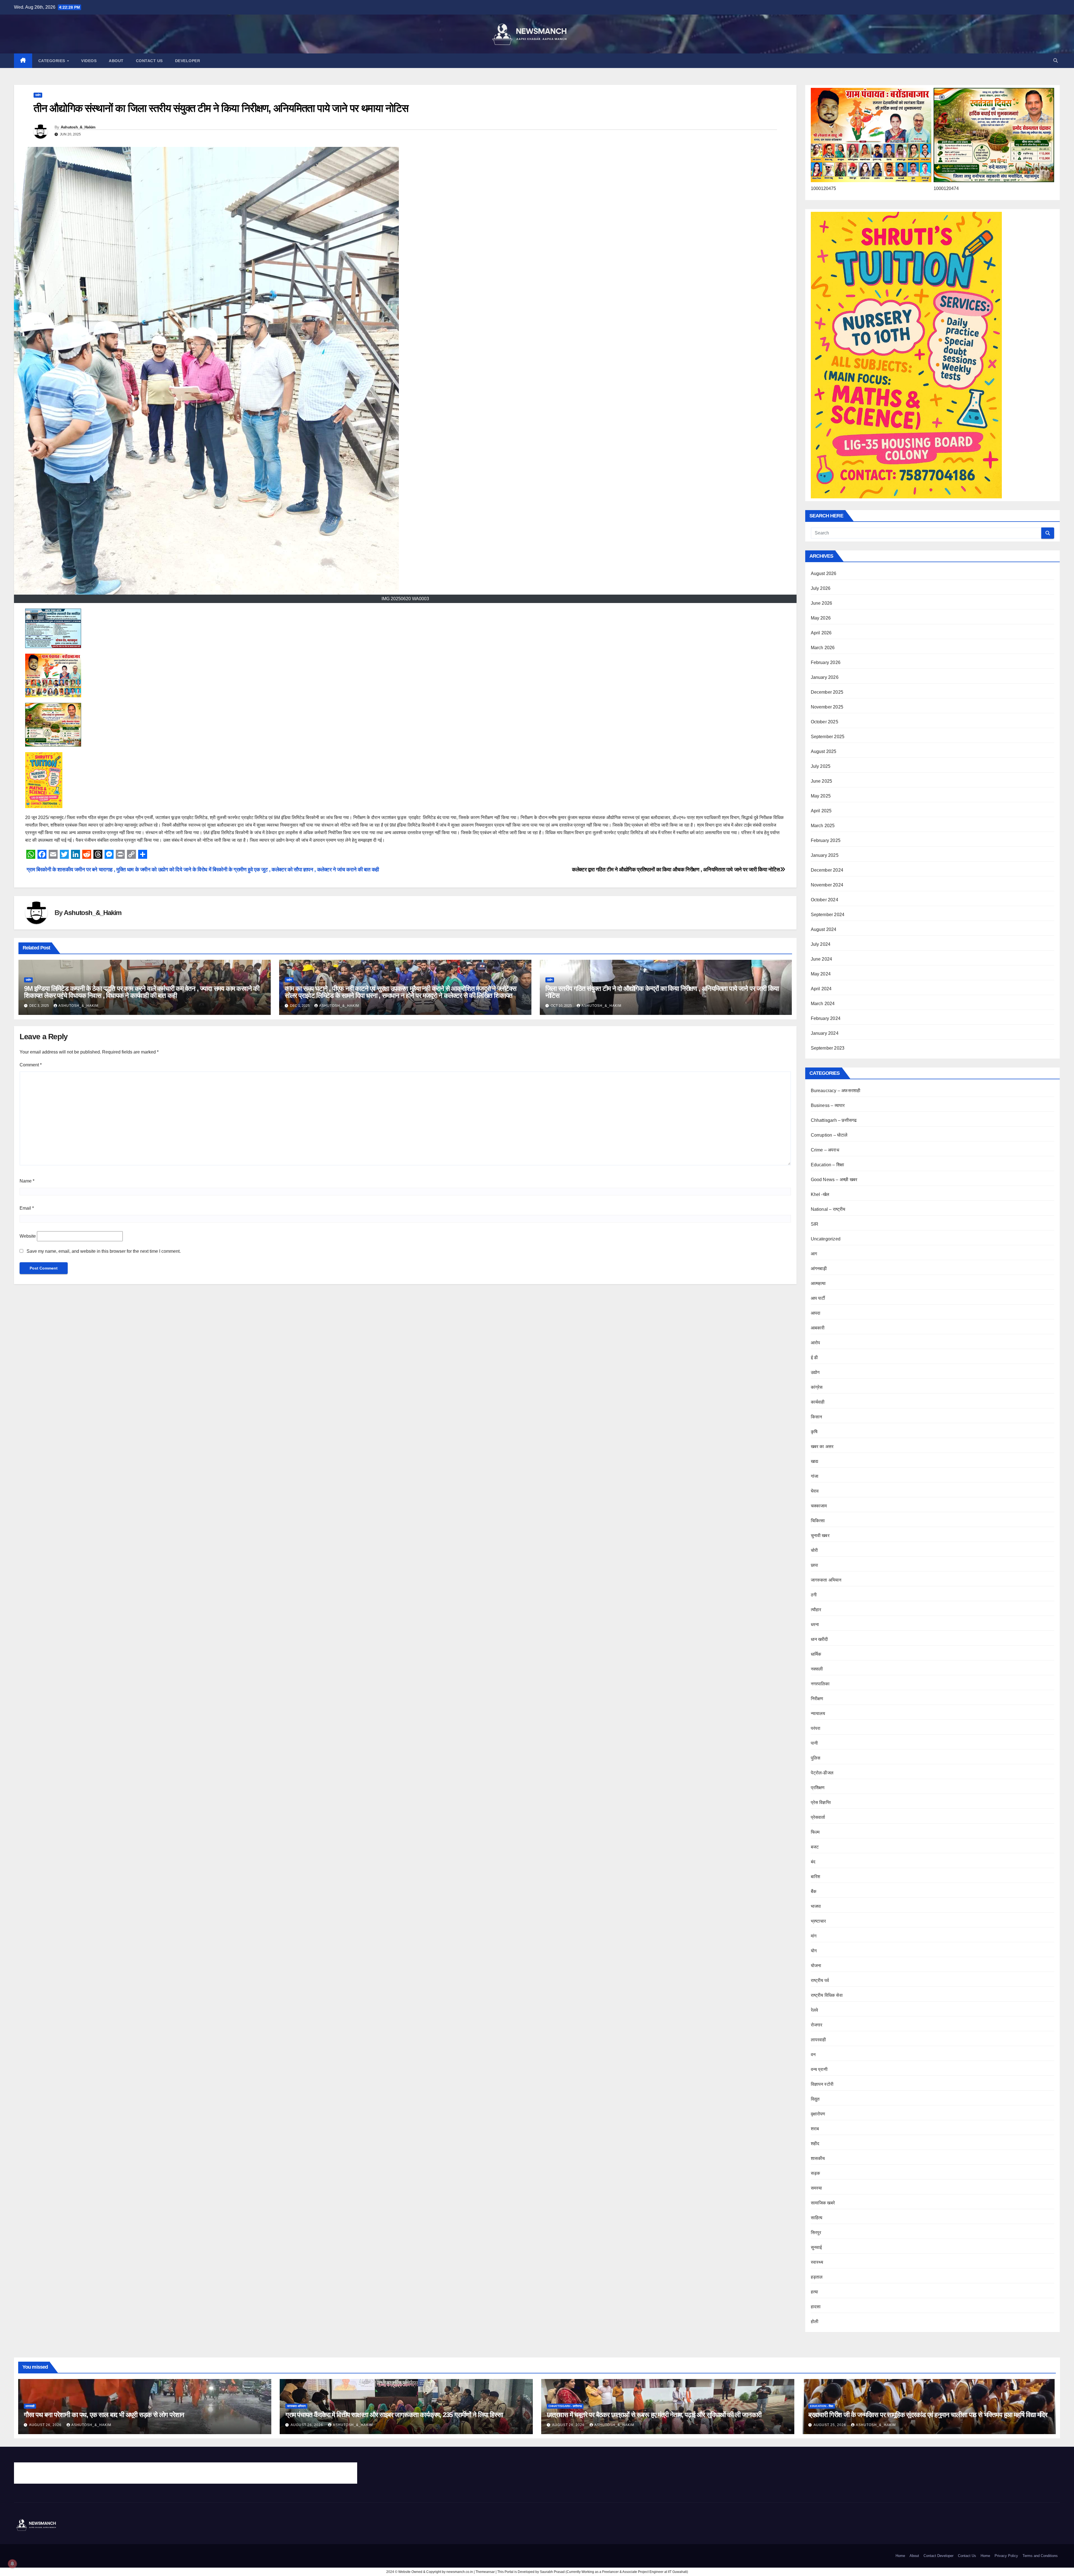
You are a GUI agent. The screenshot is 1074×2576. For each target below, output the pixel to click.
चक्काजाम (819, 1506)
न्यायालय (818, 1713)
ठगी (814, 1595)
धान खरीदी (819, 1639)
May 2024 (821, 974)
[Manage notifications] (12, 2564)
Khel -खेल (820, 1194)
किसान (817, 1417)
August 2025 (824, 751)
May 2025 (821, 796)
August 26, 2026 (46, 2425)
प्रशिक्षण (818, 1788)
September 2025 (828, 737)
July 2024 (821, 944)
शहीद (815, 2144)
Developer (188, 61)
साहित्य (817, 2218)
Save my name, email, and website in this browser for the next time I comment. (104, 1251)
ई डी (814, 1358)
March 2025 (823, 826)
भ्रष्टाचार (819, 1921)
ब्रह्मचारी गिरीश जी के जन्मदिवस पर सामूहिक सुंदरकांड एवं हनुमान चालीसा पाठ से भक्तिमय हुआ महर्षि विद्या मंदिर (928, 2415)
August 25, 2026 (830, 2425)
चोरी (814, 1550)
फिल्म (815, 1832)
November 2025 (827, 707)
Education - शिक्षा (822, 2406)
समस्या (817, 2188)
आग (814, 1254)
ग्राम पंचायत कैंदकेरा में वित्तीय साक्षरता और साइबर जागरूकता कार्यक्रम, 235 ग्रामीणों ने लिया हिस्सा (394, 2415)
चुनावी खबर (820, 1535)
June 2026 (822, 603)
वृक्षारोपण (818, 2114)
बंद (813, 1862)
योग (814, 1951)
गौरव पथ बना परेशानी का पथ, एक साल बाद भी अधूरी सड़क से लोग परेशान (104, 2415)
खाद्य (814, 1461)
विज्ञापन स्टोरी (822, 2084)
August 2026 (824, 573)
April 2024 (821, 989)
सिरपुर (816, 2233)
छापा (814, 1565)
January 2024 (825, 1033)
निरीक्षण (817, 1699)
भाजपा (816, 1906)
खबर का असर (822, 1447)
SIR (815, 1224)
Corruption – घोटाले (829, 1135)
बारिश (816, 1877)
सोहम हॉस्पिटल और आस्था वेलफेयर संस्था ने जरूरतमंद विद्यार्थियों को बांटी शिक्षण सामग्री (85, 2475)
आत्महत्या (818, 1283)
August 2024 (824, 929)
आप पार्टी (818, 1298)
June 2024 (822, 959)
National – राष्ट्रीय (828, 1209)
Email (27, 1208)
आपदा (816, 1313)
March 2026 (823, 648)
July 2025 (821, 766)
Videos (89, 61)
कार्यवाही (818, 1402)
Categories (52, 61)
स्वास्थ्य (817, 2262)
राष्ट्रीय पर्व (820, 1980)
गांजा (815, 1476)
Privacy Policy (1006, 2556)
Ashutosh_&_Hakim (78, 127)
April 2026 (821, 633)
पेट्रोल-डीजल (822, 1773)
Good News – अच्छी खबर (834, 1180)
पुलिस (816, 1758)
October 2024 (825, 900)
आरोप (816, 1343)
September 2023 (828, 1048)
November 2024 (827, 885)
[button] (1056, 61)
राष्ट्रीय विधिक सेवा (827, 1995)
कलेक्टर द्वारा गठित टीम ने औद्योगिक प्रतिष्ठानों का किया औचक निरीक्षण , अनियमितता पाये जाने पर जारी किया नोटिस (676, 870)
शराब (815, 2129)
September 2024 (828, 915)
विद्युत (815, 2099)
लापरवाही (819, 2040)
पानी (814, 1743)
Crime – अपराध (825, 1150)
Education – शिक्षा (828, 1165)
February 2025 (826, 840)
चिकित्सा (818, 1521)
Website (28, 1236)
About (116, 61)
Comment (31, 1065)
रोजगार (817, 2025)
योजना (816, 1966)
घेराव (815, 1491)
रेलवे (815, 2010)
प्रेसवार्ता (818, 1817)
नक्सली (817, 1669)
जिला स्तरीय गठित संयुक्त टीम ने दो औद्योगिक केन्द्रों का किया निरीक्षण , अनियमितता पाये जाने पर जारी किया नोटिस (662, 992)
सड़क (816, 2173)
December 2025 (827, 692)
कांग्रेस (817, 1387)
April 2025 (821, 811)
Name (27, 1181)
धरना (815, 1624)
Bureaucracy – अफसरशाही (836, 1091)
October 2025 (825, 722)
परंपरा (816, 1728)
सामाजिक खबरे (823, 2203)
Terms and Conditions (1040, 2556)
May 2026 (821, 618)
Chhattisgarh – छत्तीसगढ (834, 1120)
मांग (814, 1936)
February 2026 (826, 662)
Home (900, 2556)
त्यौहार (816, 1610)
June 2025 (822, 781)
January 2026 (825, 677)
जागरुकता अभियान (826, 1580)
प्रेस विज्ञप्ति (821, 1802)
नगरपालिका (820, 1684)
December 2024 (827, 870)
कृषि (814, 1432)
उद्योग (38, 95)
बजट (815, 1847)
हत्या (815, 2292)
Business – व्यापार (828, 1105)
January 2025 (825, 855)
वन (813, 2055)
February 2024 (826, 1018)
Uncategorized (826, 1239)
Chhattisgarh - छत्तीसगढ (565, 2406)
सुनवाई (816, 2247)
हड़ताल (817, 2277)
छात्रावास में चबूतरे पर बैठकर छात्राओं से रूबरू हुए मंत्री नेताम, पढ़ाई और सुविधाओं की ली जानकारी (654, 2415)
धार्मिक (816, 1654)
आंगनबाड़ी (819, 1269)
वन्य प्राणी (819, 2069)
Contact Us (149, 61)
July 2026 (821, 588)
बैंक (814, 1891)
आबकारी (818, 1328)
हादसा (816, 2307)
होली (815, 2322)
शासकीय (818, 2158)
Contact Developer (938, 2556)
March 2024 (823, 1004)
